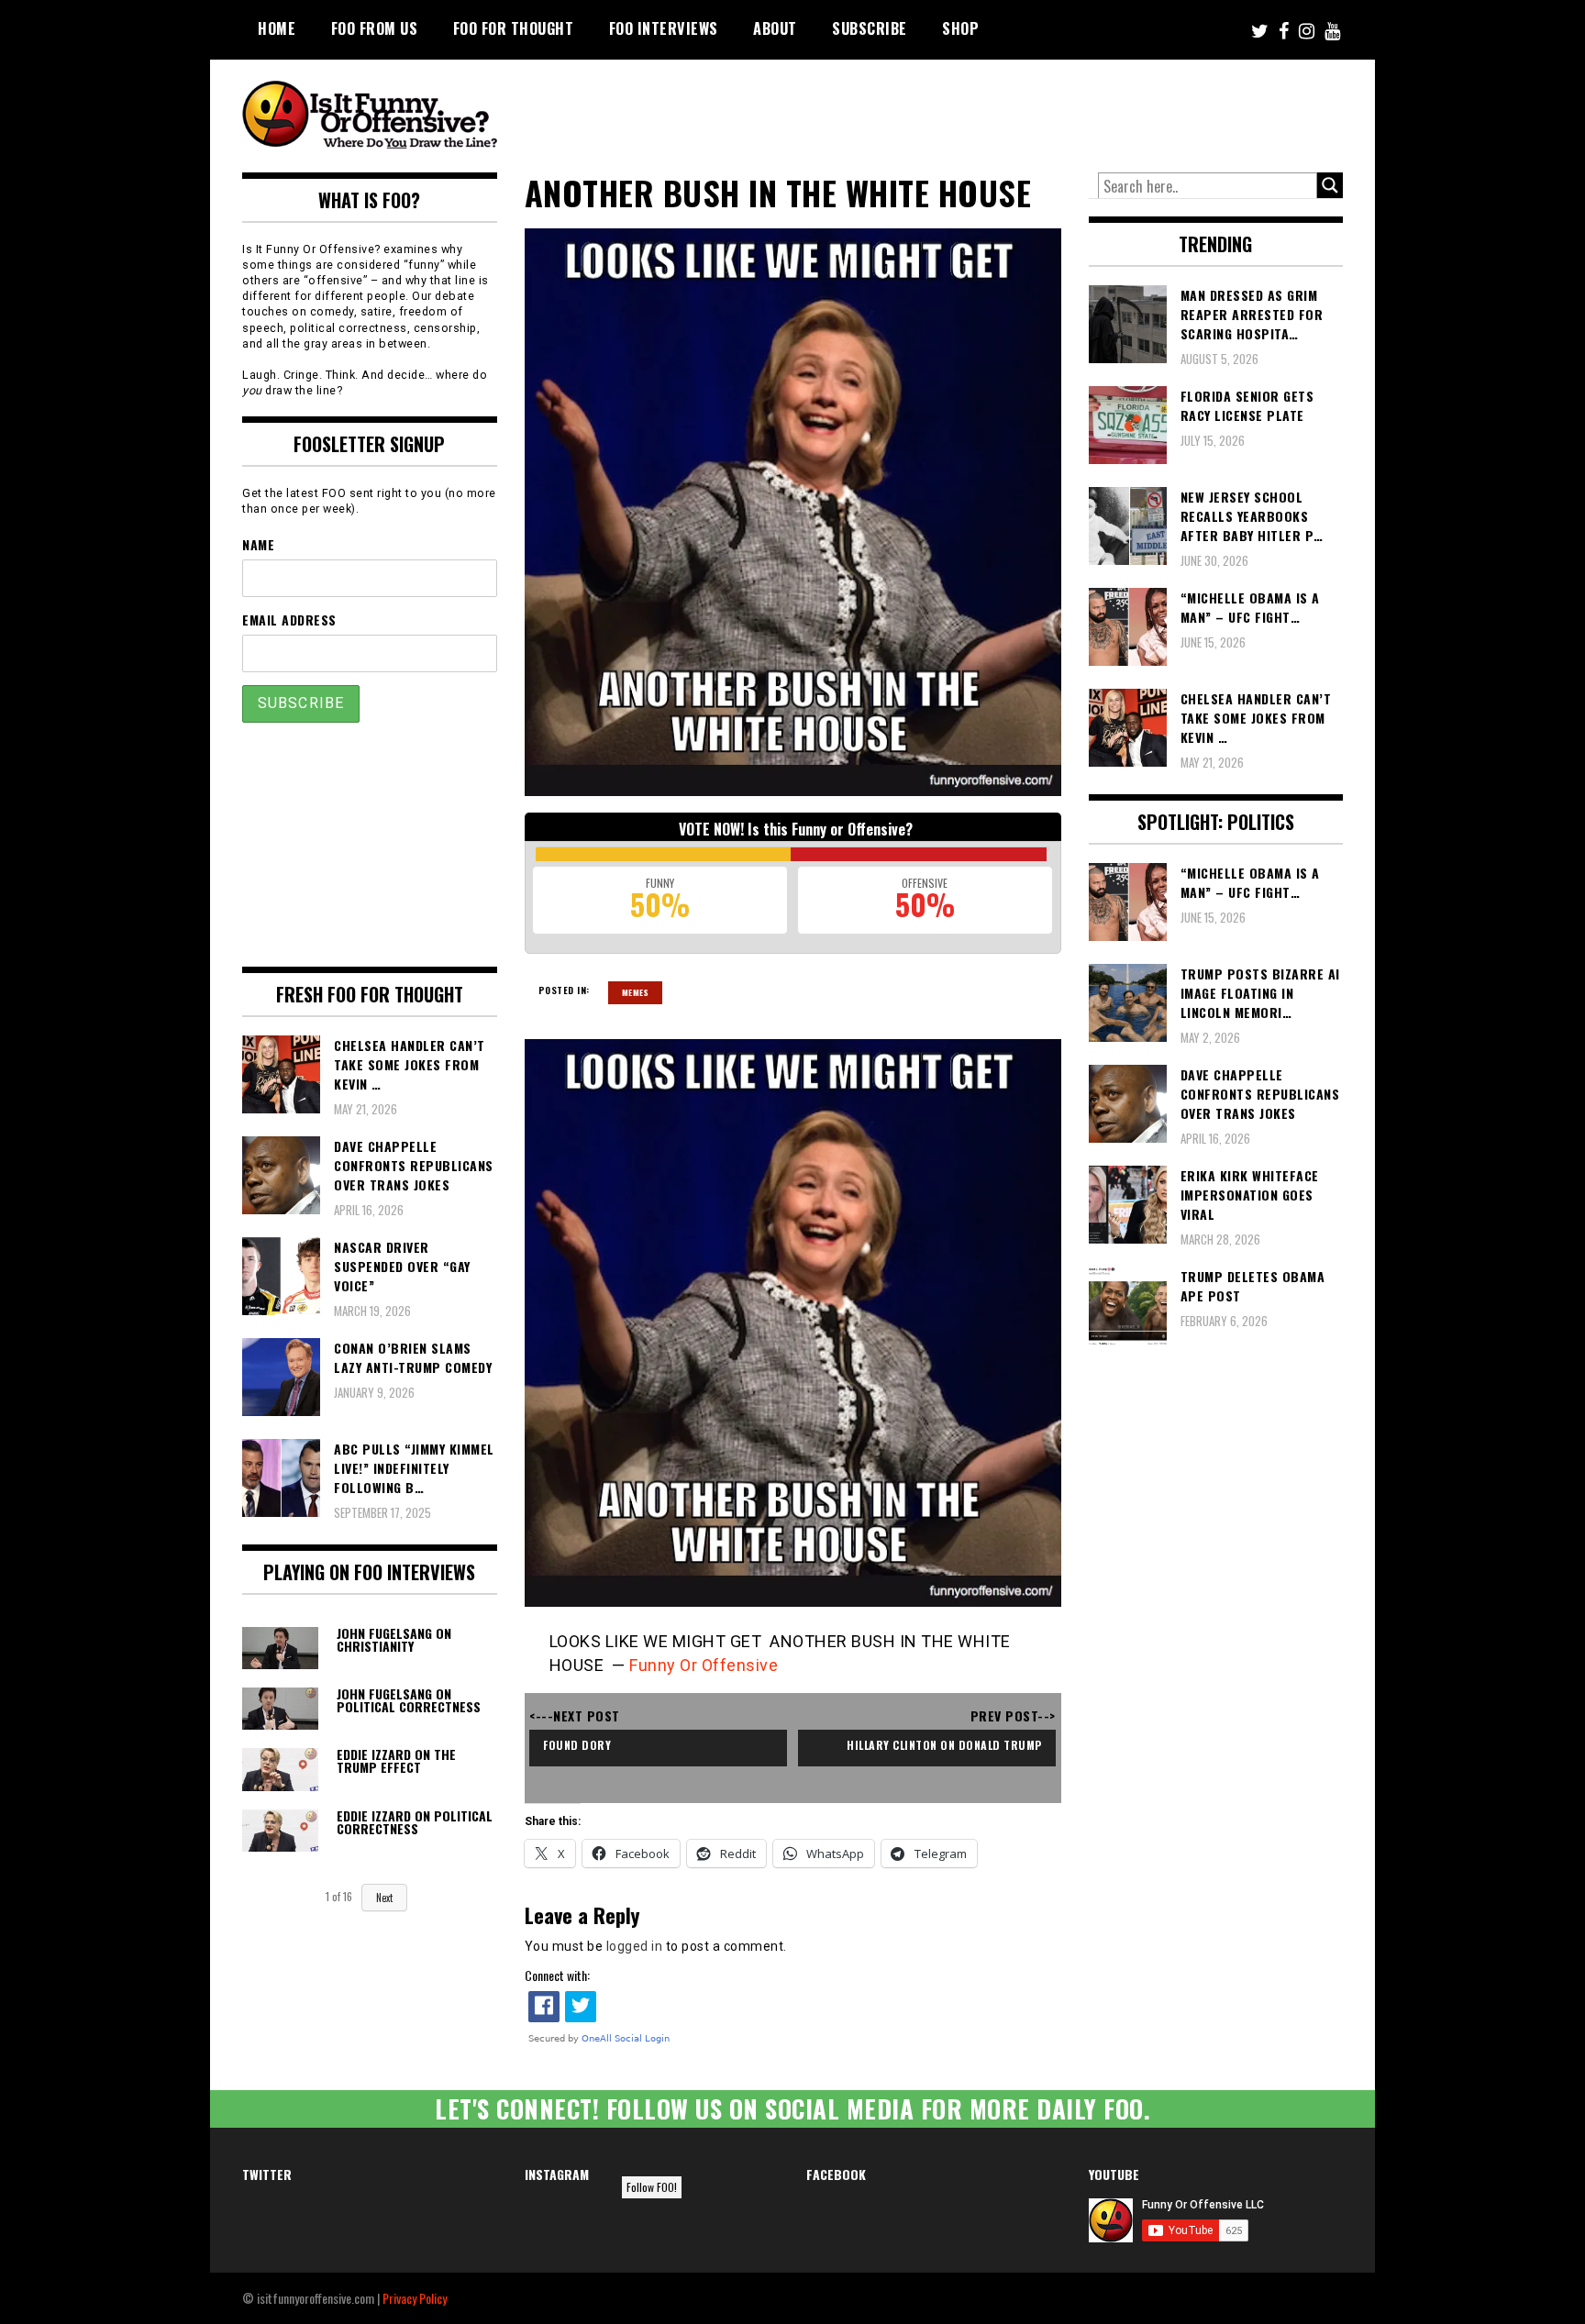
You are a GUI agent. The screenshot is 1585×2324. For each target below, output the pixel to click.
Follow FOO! (652, 2187)
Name (258, 544)
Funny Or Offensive (704, 1665)
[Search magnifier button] (1330, 185)
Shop (960, 28)
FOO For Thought (514, 28)
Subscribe (870, 28)
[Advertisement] (1000, 110)
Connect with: (557, 1975)
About (775, 28)
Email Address (289, 620)
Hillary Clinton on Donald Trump (944, 1745)
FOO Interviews (664, 28)
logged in (635, 1946)
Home (277, 28)
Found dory (577, 1745)
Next (384, 1898)
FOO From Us (375, 28)
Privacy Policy (415, 2298)
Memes (636, 992)
